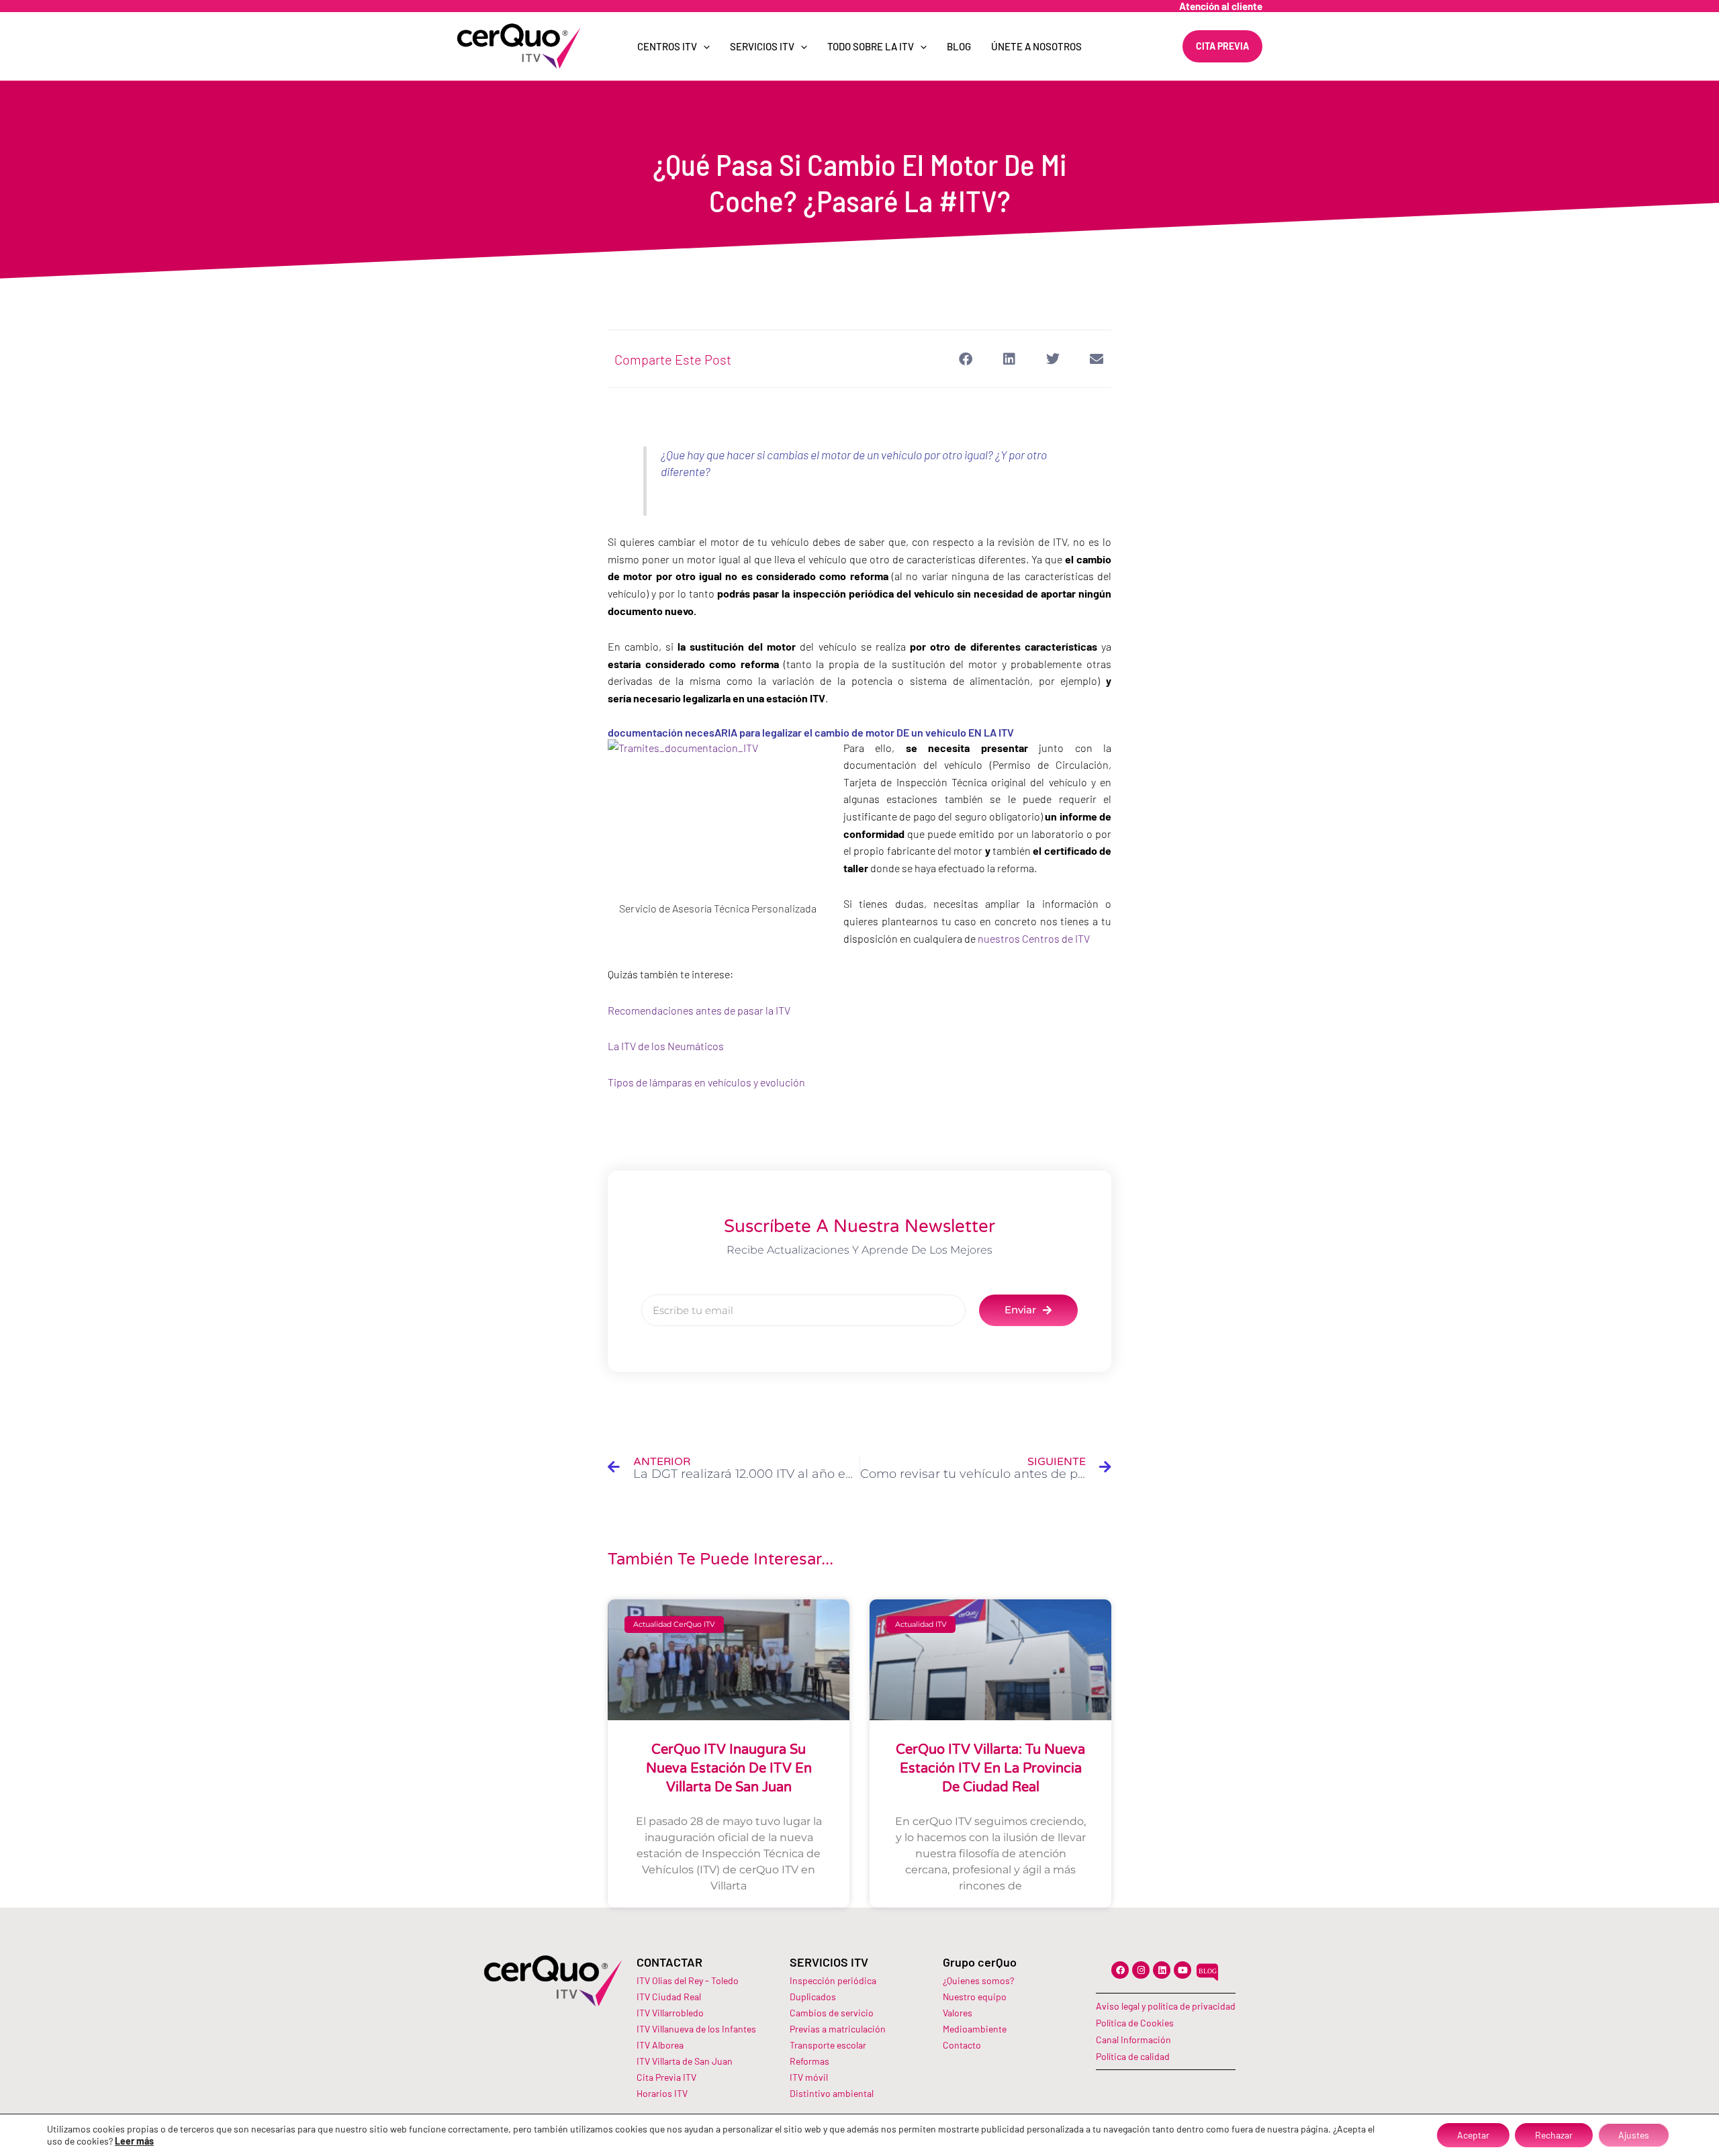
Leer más (134, 2141)
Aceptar (1473, 2135)
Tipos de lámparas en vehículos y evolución (706, 1082)
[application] (703, 46)
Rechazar (1554, 2135)
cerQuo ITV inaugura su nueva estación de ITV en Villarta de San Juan (729, 1769)
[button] (965, 359)
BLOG (959, 46)
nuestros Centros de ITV (1035, 938)
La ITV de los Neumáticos (666, 1046)
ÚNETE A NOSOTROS (1036, 46)
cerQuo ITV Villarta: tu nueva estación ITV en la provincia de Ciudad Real (990, 1769)
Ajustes (1634, 2135)
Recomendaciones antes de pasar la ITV (699, 1010)
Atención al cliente (1221, 6)
